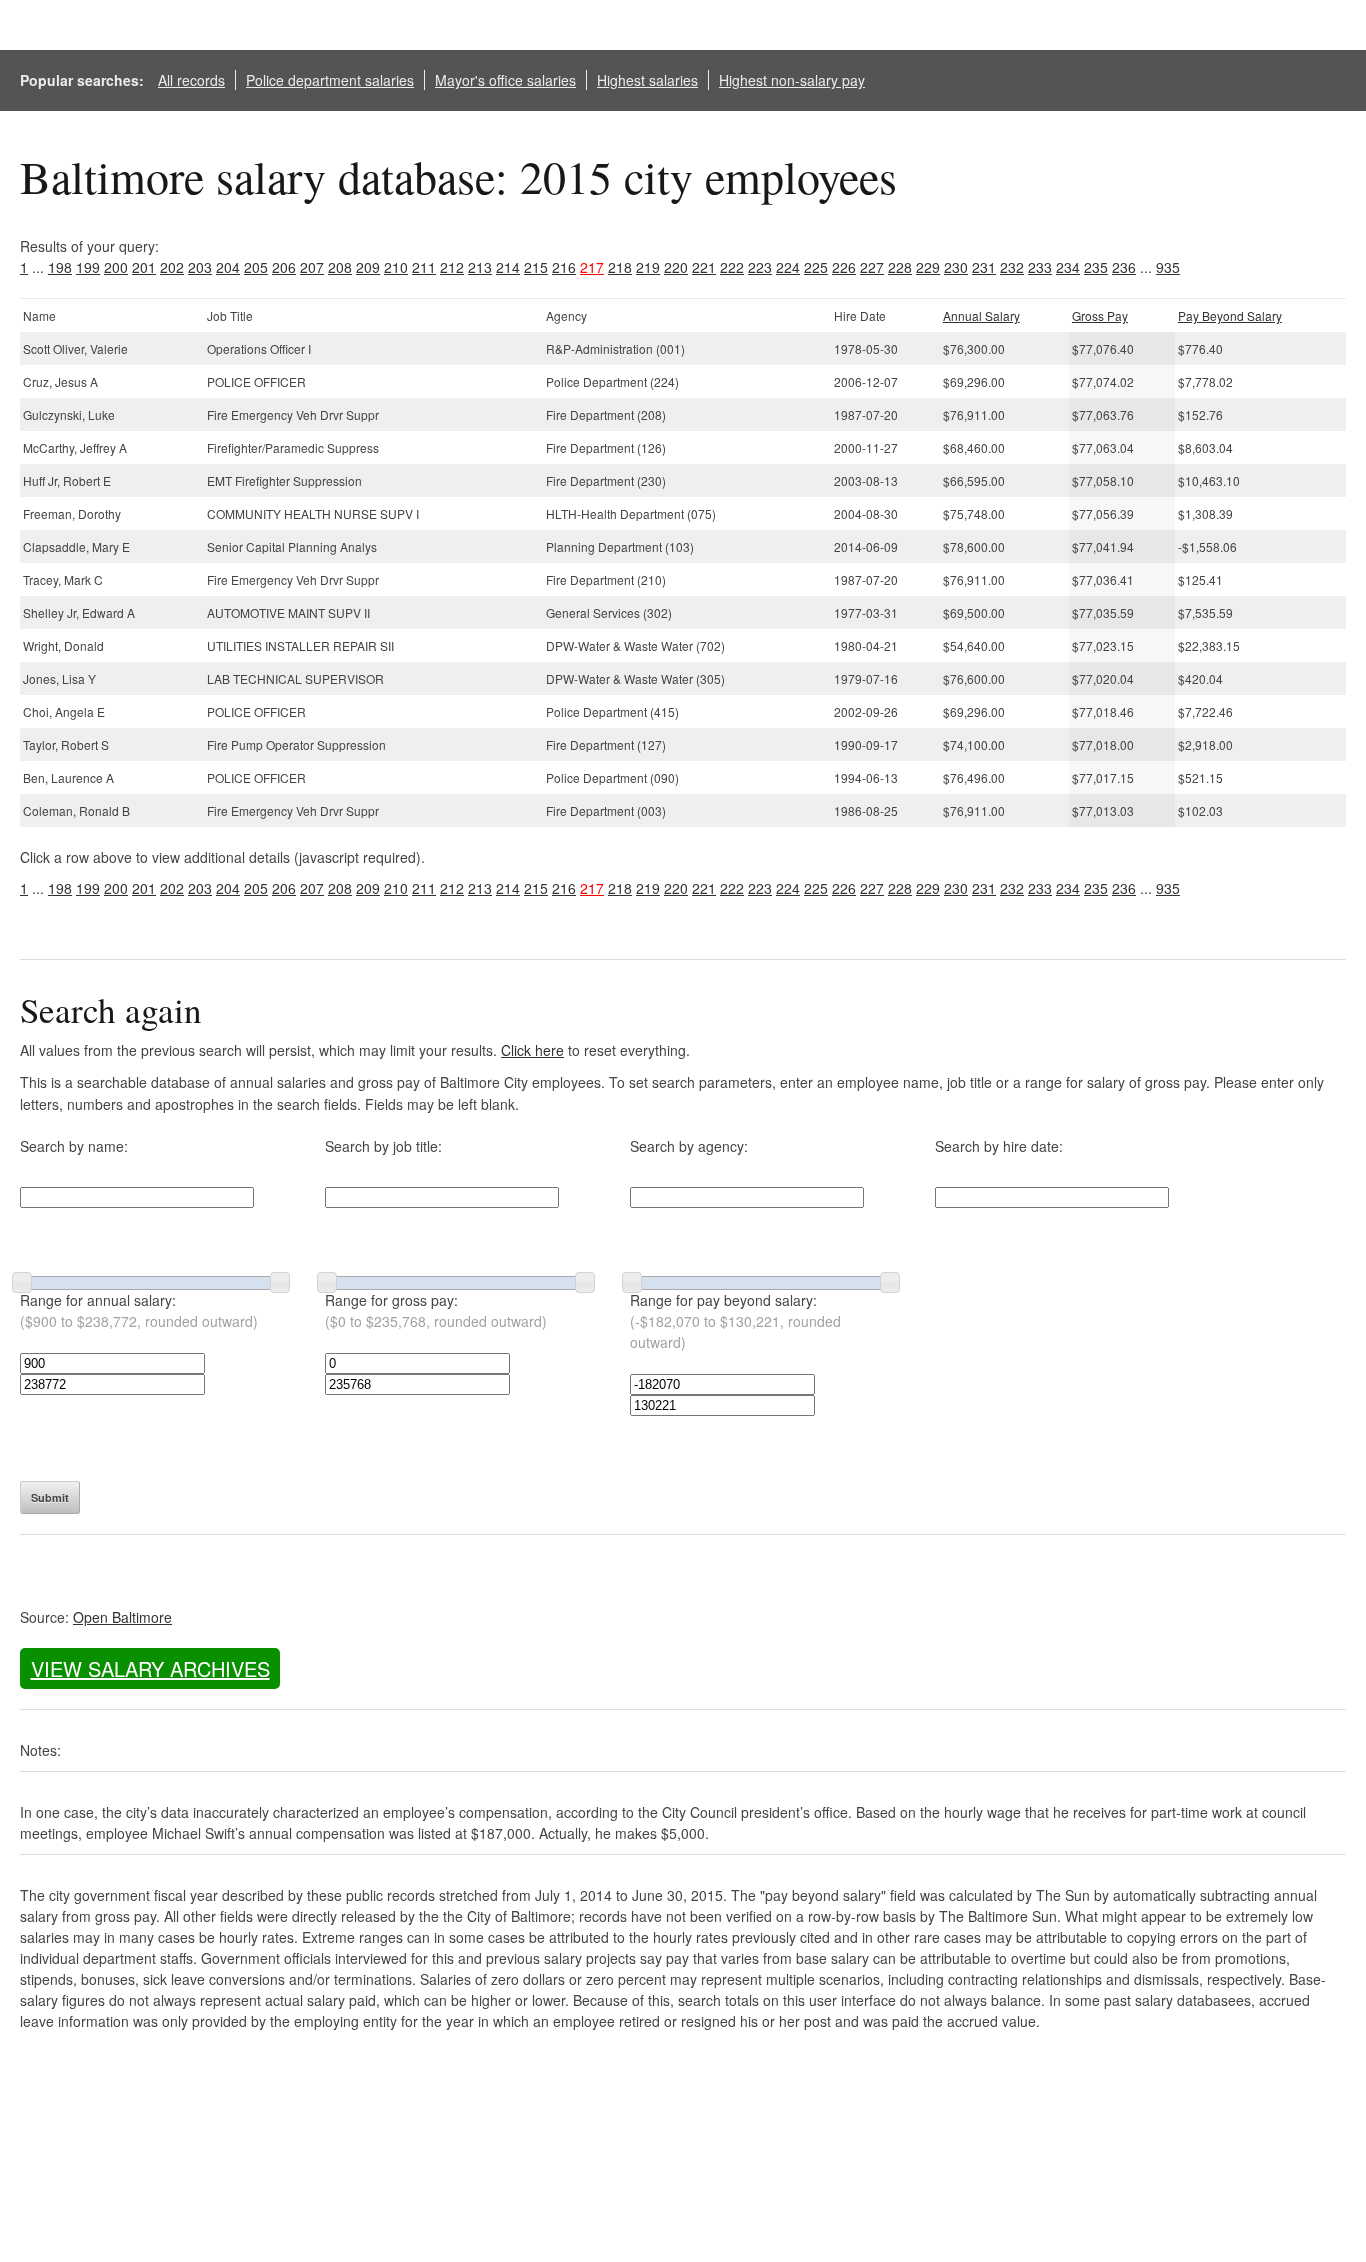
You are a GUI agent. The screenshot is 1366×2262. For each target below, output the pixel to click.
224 (788, 267)
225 (816, 267)
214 (508, 267)
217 (592, 267)
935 (1168, 267)
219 (648, 267)
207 (312, 267)
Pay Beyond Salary (1230, 315)
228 (900, 267)
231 (984, 267)
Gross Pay (1100, 315)
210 (396, 267)
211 (424, 267)
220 (676, 267)
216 (564, 267)
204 (228, 267)
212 (452, 267)
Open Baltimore (122, 1617)
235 (1096, 267)
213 (480, 267)
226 (844, 267)
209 (368, 267)
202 (172, 267)
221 (704, 267)
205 (256, 267)
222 (732, 267)
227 (872, 267)
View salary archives (150, 1668)
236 (1124, 267)
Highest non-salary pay (792, 80)
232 (1012, 267)
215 (536, 267)
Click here (532, 1050)
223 (760, 267)
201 (144, 267)
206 (284, 267)
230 (956, 267)
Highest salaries (647, 80)
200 (116, 267)
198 (60, 267)
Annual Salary (981, 315)
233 (1040, 267)
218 (620, 267)
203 (200, 267)
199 (88, 267)
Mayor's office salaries (505, 80)
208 (340, 267)
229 (928, 267)
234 (1068, 267)
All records (191, 80)
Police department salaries (330, 80)
